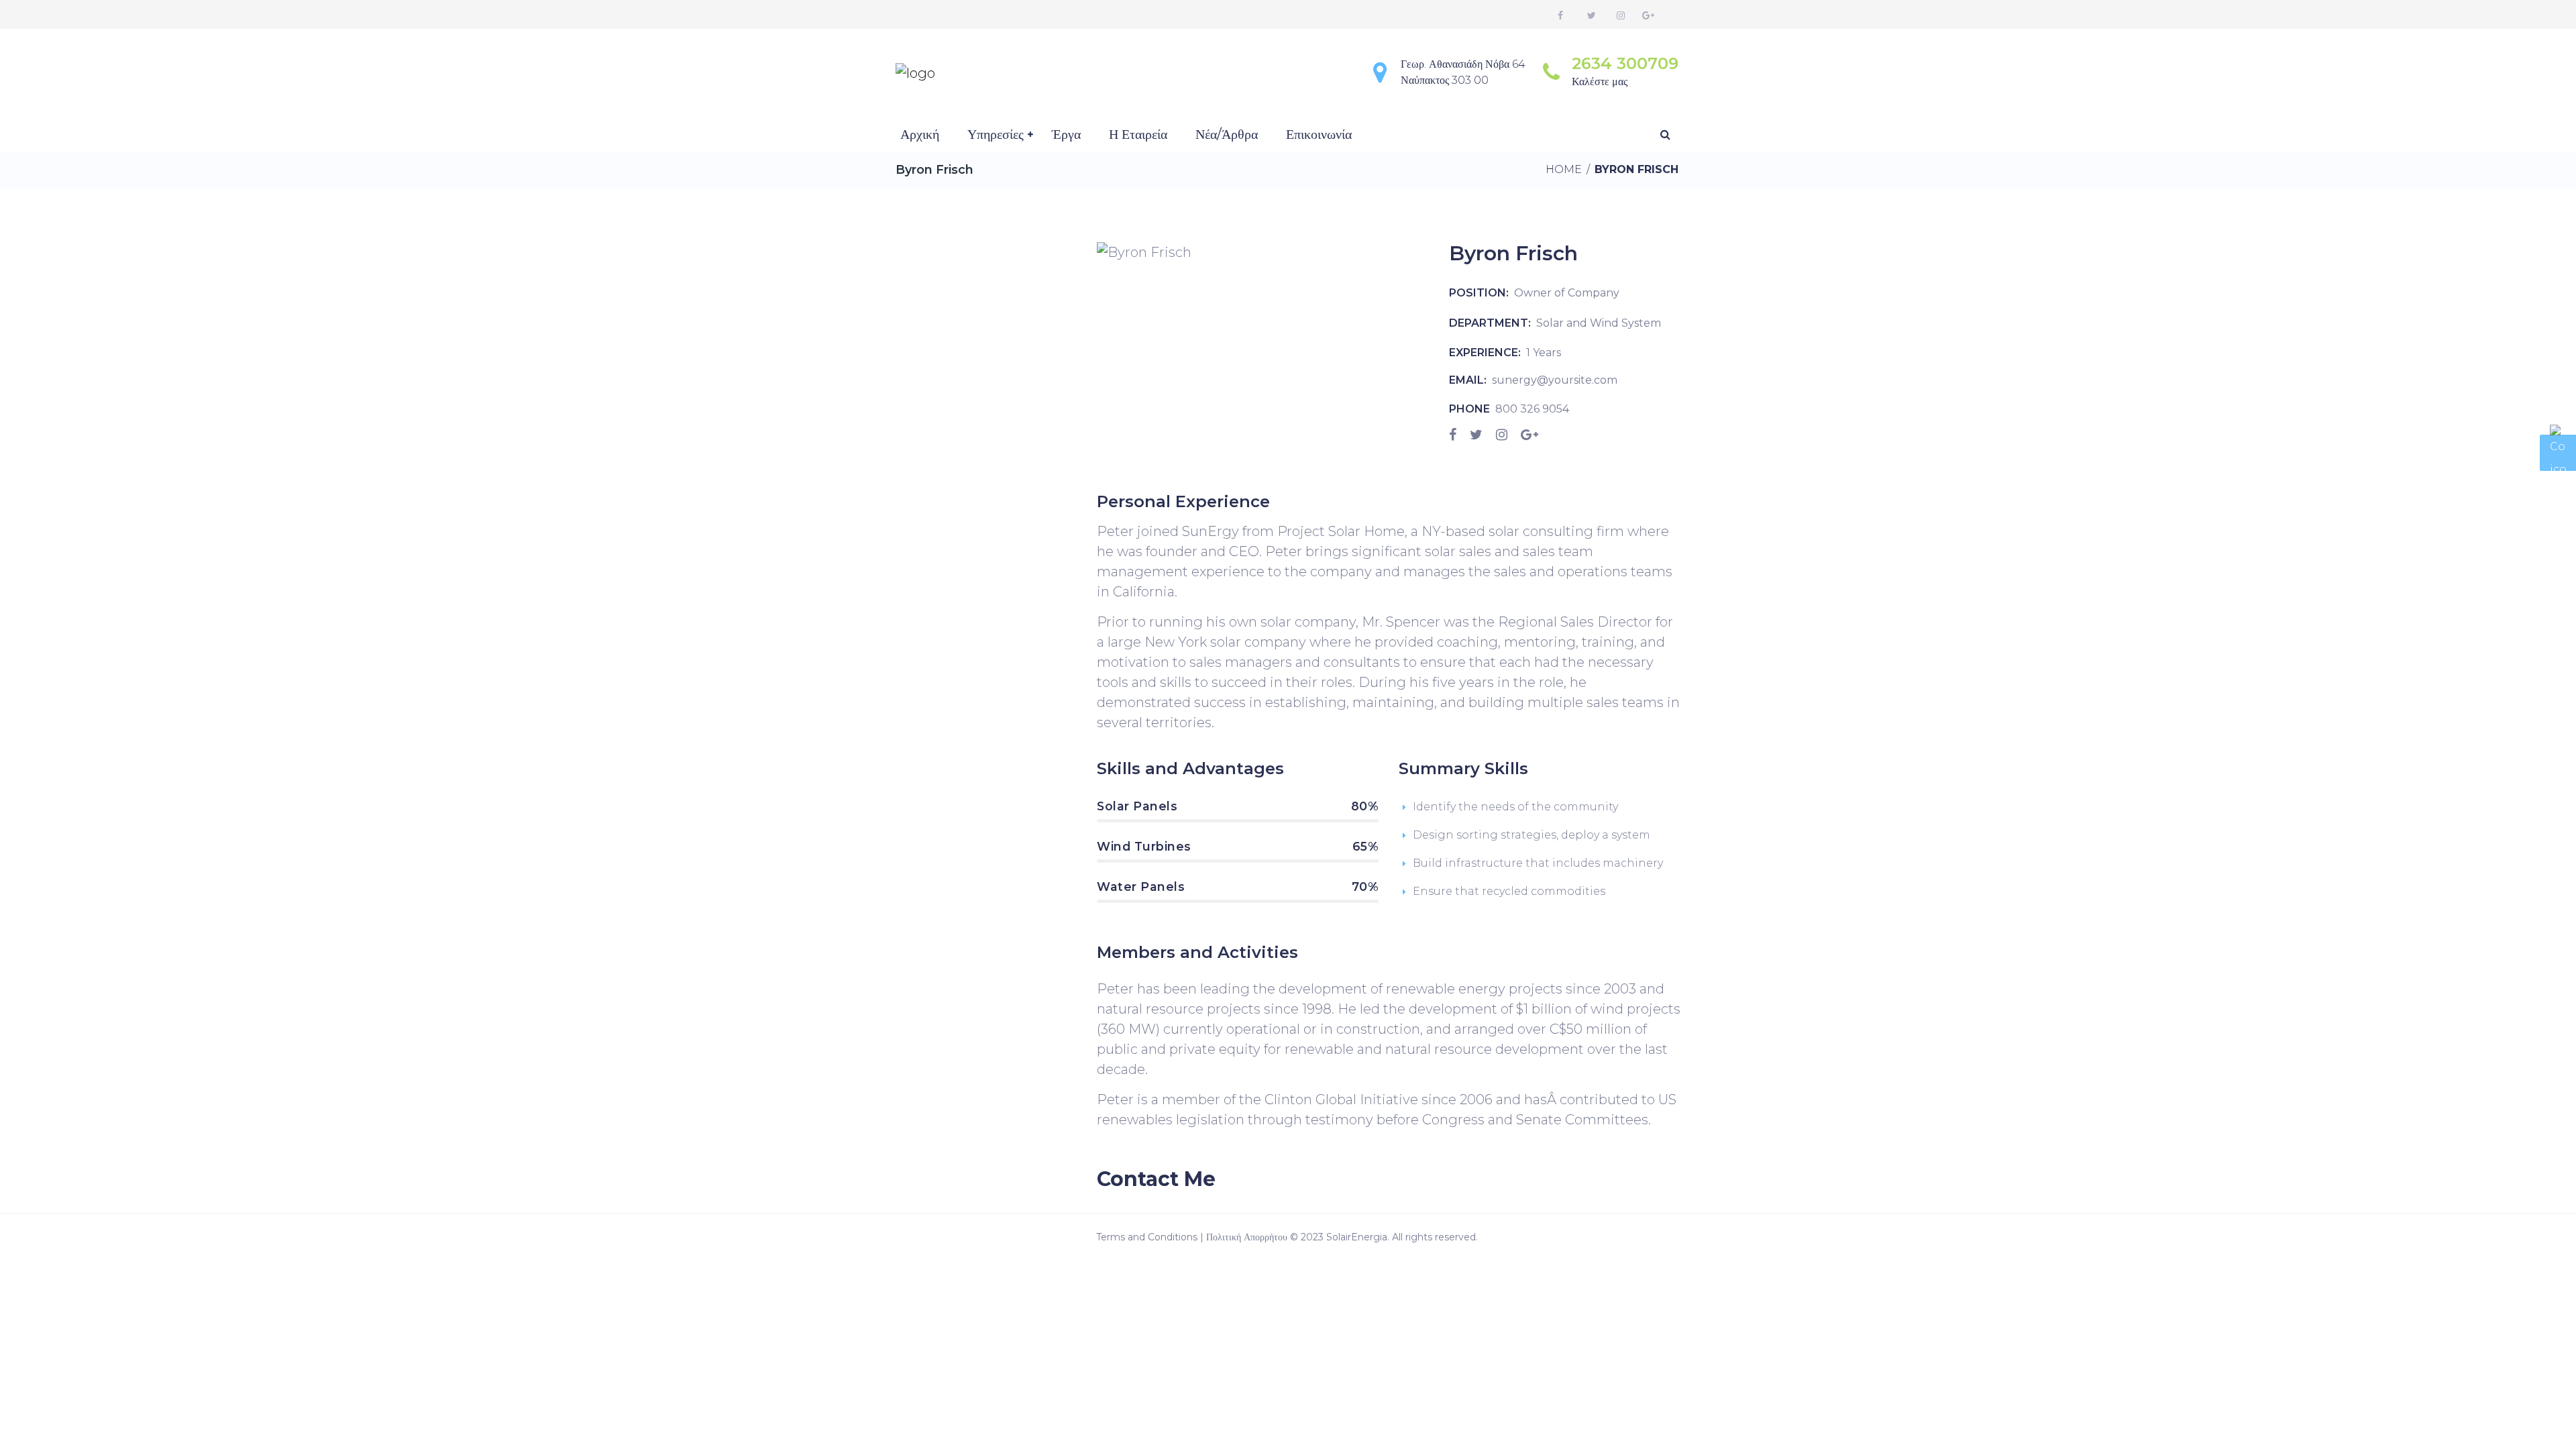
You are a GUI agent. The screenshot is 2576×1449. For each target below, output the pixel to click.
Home (1564, 169)
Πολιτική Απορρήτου (1247, 1237)
